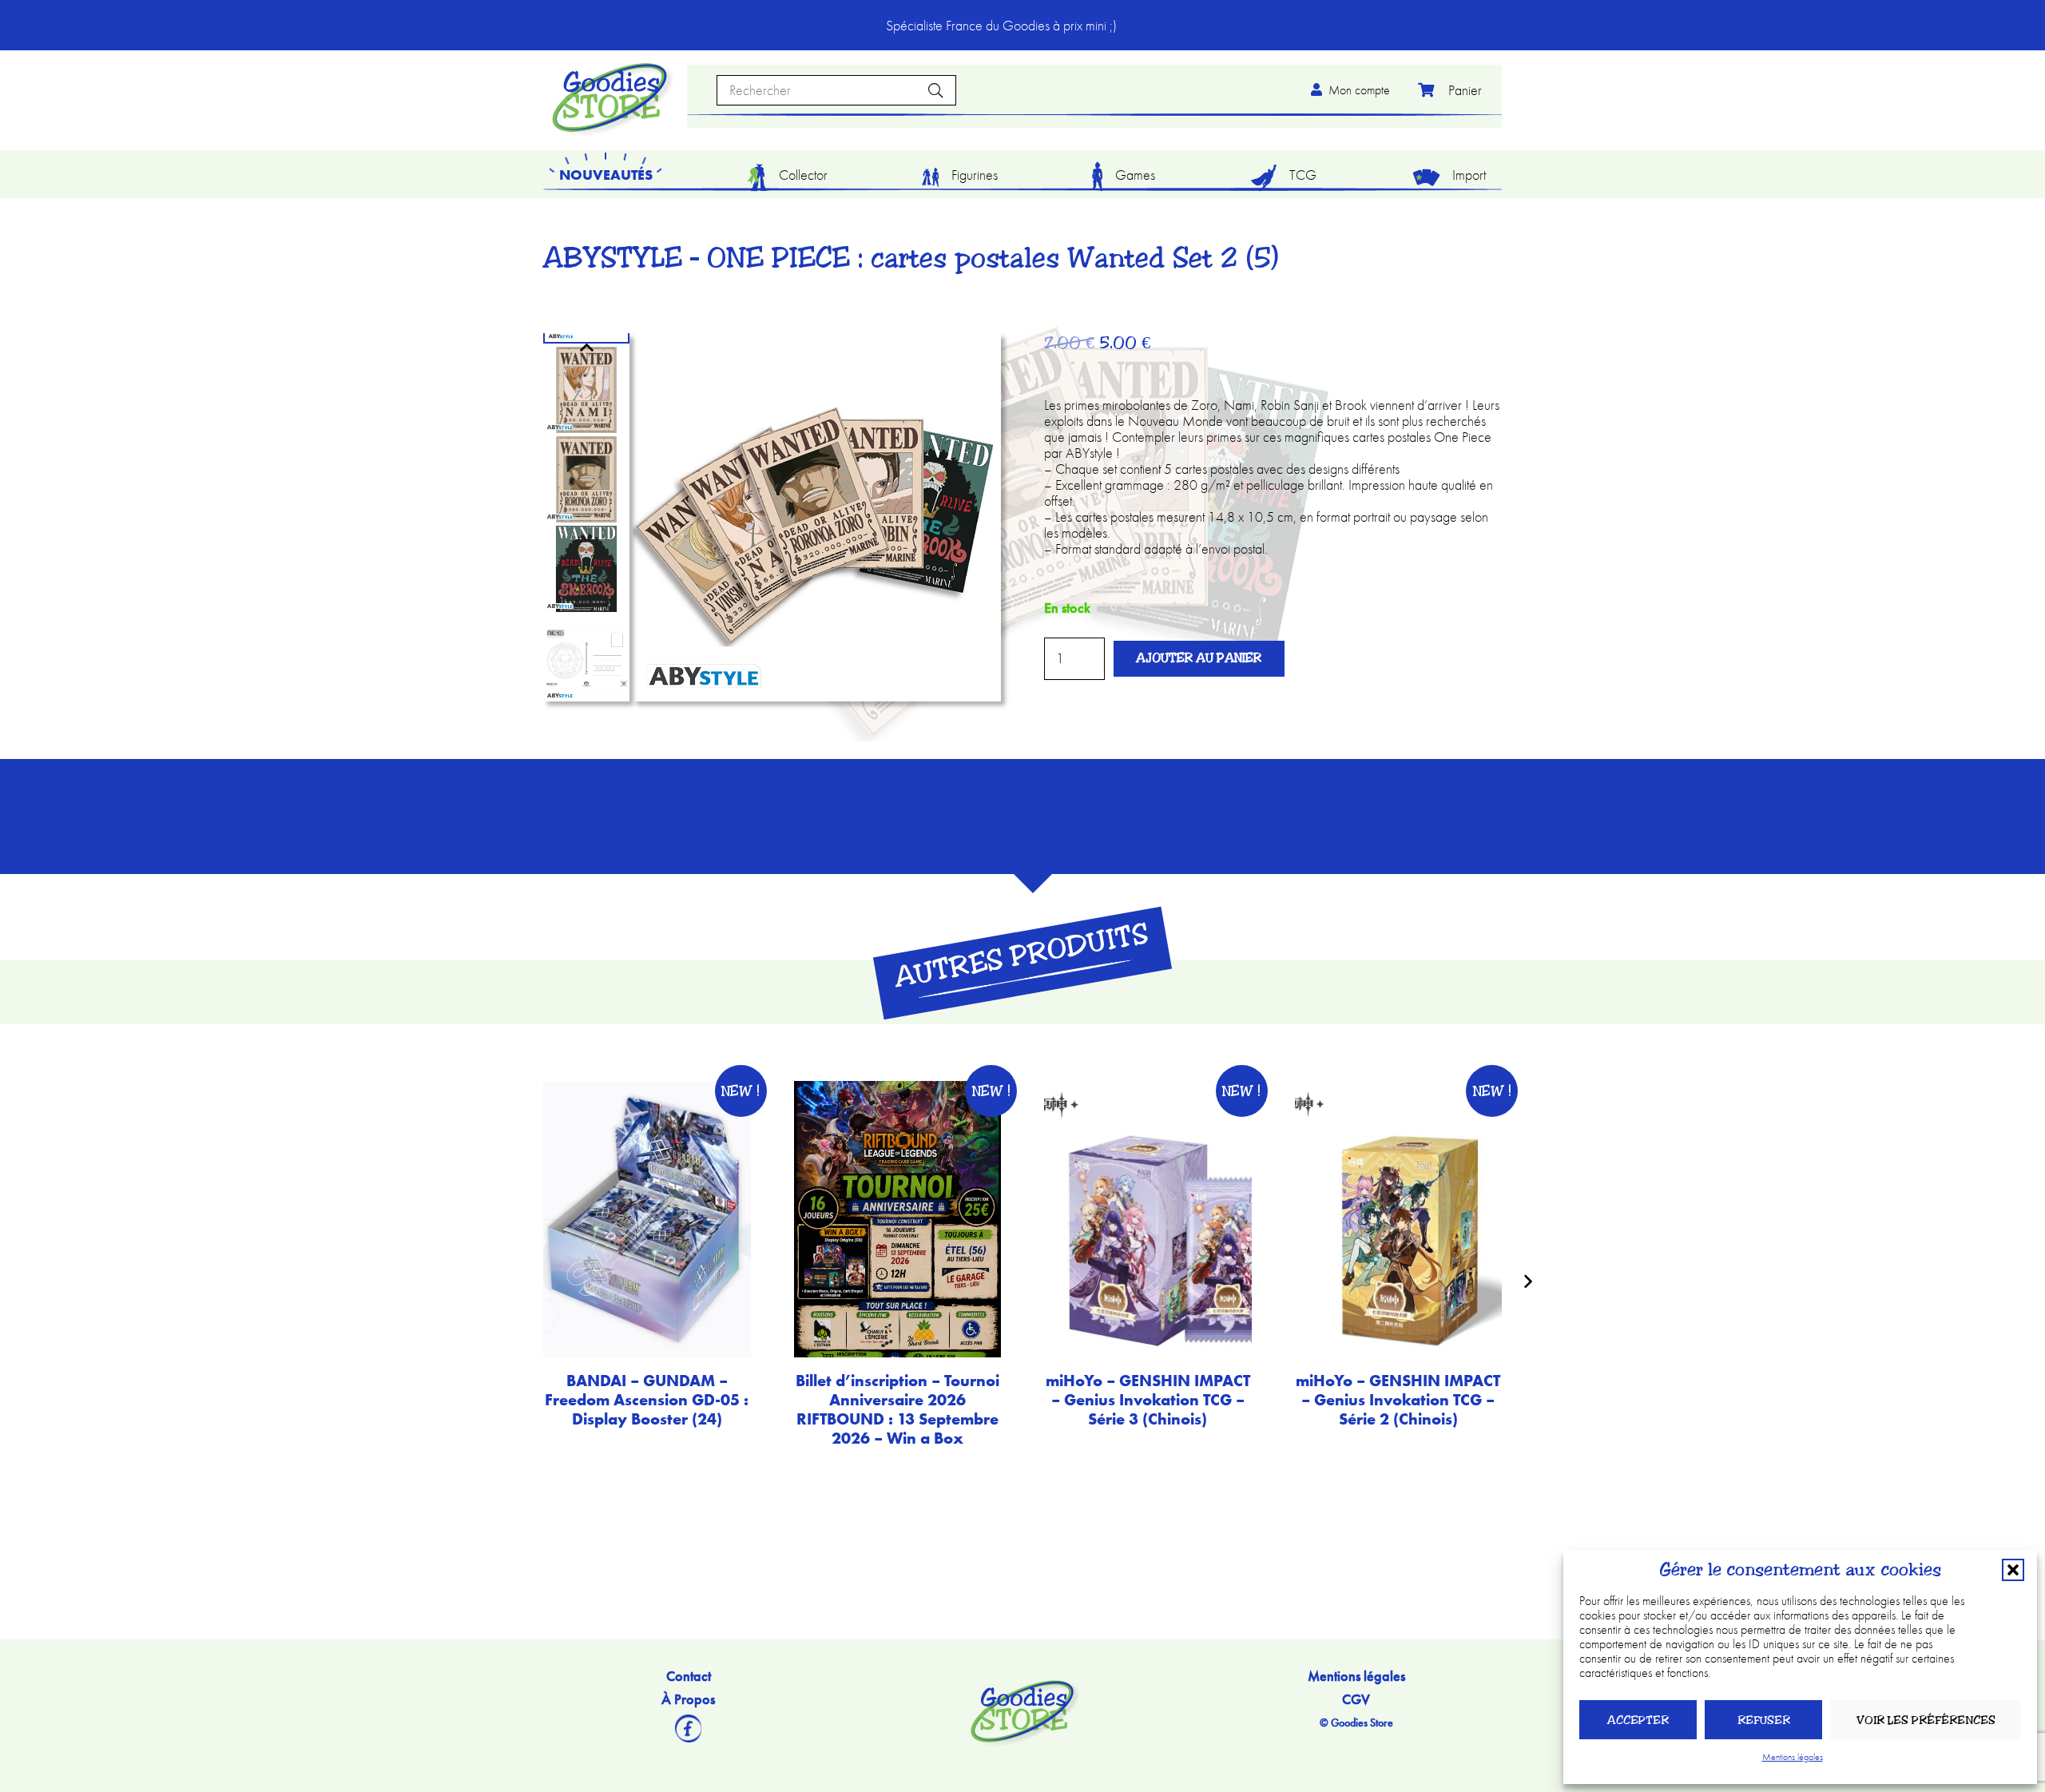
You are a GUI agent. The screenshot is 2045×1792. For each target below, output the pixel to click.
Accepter (1638, 1720)
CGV (1356, 1699)
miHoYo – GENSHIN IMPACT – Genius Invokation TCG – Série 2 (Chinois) (1398, 1400)
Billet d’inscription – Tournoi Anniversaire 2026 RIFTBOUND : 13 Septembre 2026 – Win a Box (897, 1409)
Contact (689, 1676)
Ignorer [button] (1140, 25)
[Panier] (1446, 90)
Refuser (1764, 1720)
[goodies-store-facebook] (688, 1728)
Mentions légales (1793, 1757)
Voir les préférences (1926, 1720)
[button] (2013, 1570)
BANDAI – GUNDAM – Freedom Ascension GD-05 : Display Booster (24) (647, 1400)
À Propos (688, 1699)
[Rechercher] (935, 90)
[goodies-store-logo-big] (610, 97)
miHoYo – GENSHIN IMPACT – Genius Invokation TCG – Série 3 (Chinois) (1148, 1400)
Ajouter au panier (1199, 658)
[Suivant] (1527, 1281)
